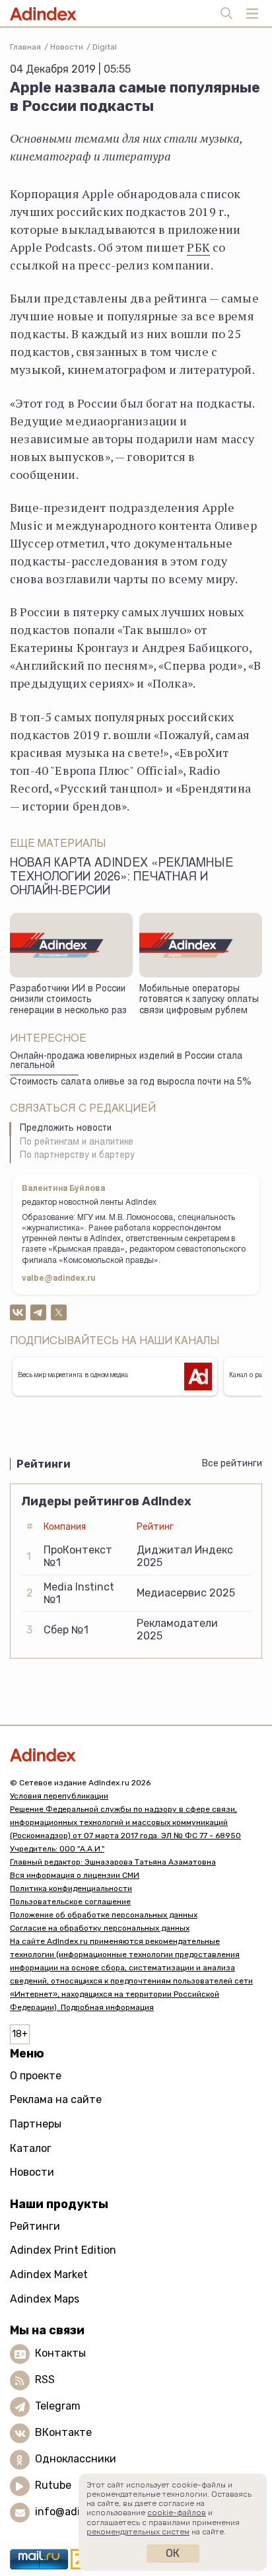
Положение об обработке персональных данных (104, 1915)
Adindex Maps (45, 2299)
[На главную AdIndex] (136, 1755)
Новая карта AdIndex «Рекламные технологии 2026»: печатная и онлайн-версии (122, 878)
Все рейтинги (232, 1463)
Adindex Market (49, 2274)
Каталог (31, 2148)
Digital (105, 47)
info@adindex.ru (77, 2512)
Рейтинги (35, 2226)
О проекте (36, 2076)
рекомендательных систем (138, 2532)
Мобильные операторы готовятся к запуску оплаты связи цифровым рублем (199, 1000)
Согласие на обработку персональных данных (100, 1928)
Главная (25, 47)
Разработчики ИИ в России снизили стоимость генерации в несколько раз (68, 1000)
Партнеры (36, 2124)
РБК (198, 247)
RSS (45, 2380)
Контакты (60, 2354)
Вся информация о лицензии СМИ (75, 1875)
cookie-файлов (177, 2513)
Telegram (58, 2407)
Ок (173, 2553)
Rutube (53, 2486)
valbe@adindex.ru (59, 1279)
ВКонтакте (63, 2433)
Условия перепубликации (59, 1796)
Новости (67, 47)
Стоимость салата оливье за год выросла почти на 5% (131, 1083)
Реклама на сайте (56, 2099)
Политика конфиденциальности (71, 1888)
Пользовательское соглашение (70, 1902)
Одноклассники (76, 2459)
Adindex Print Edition (63, 2250)
